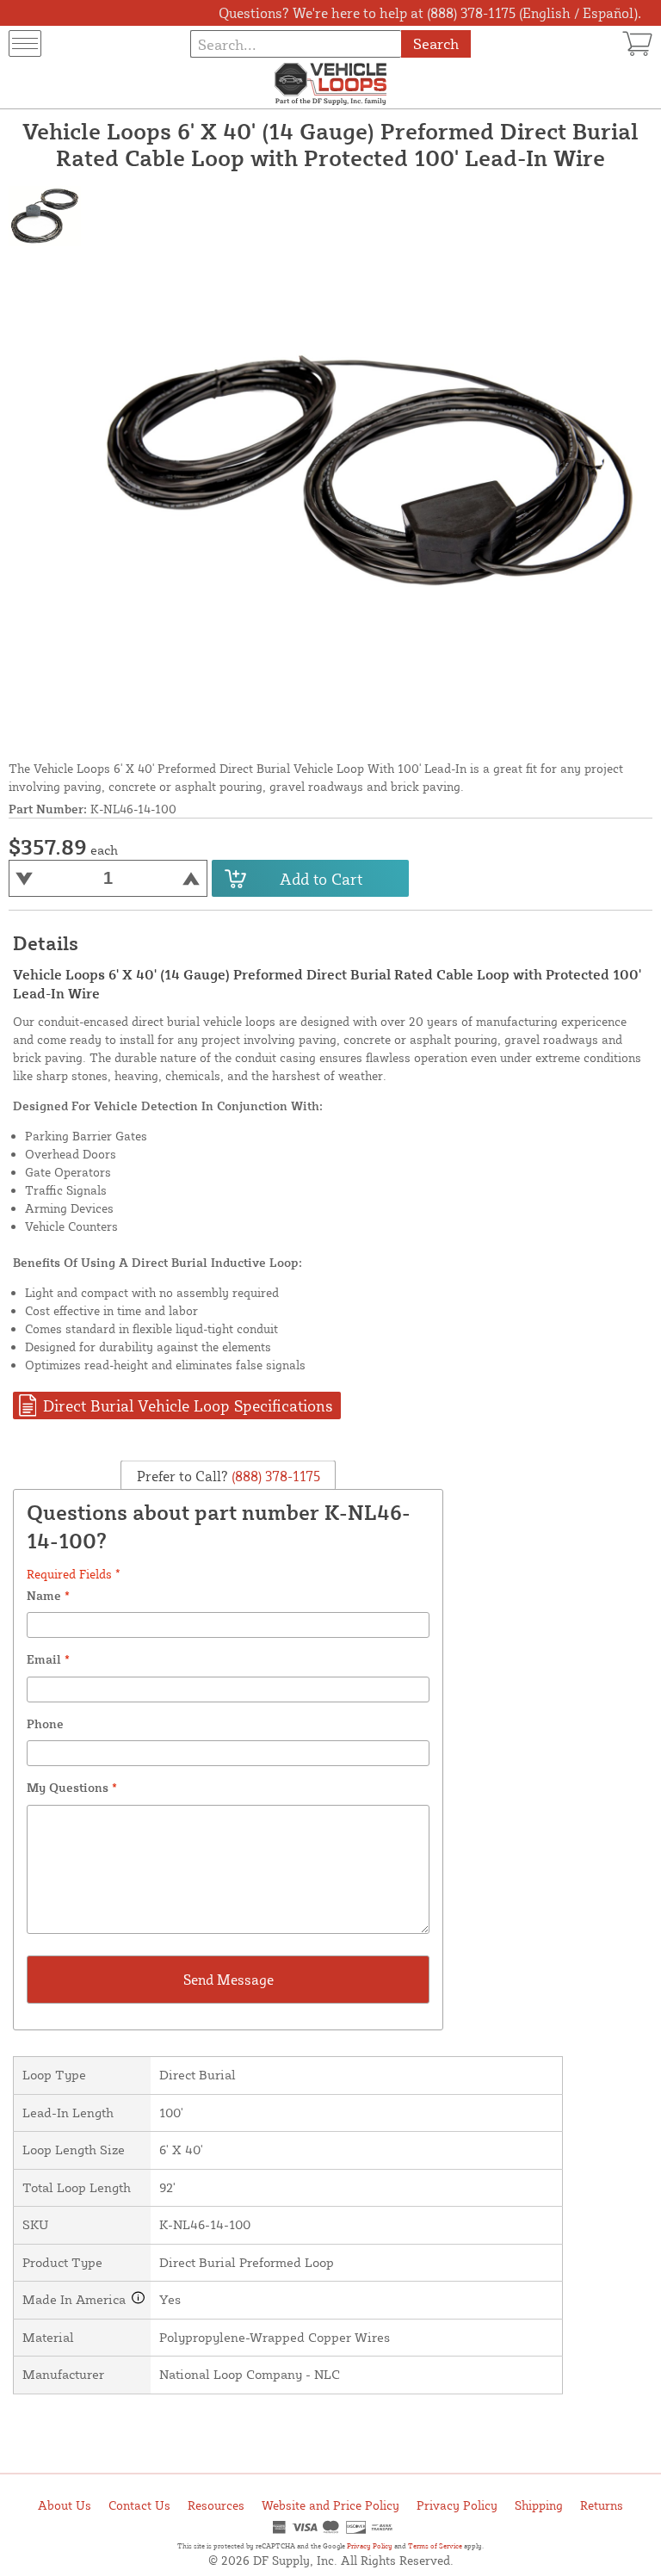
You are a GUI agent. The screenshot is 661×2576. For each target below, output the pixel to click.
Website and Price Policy (330, 2505)
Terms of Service (435, 2546)
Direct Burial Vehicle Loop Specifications (188, 1405)
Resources (216, 2505)
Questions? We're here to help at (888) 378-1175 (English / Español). (430, 13)
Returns (602, 2505)
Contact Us (139, 2505)
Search (436, 43)
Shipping (539, 2505)
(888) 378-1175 (274, 1475)
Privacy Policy (457, 2505)
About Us (65, 2505)
